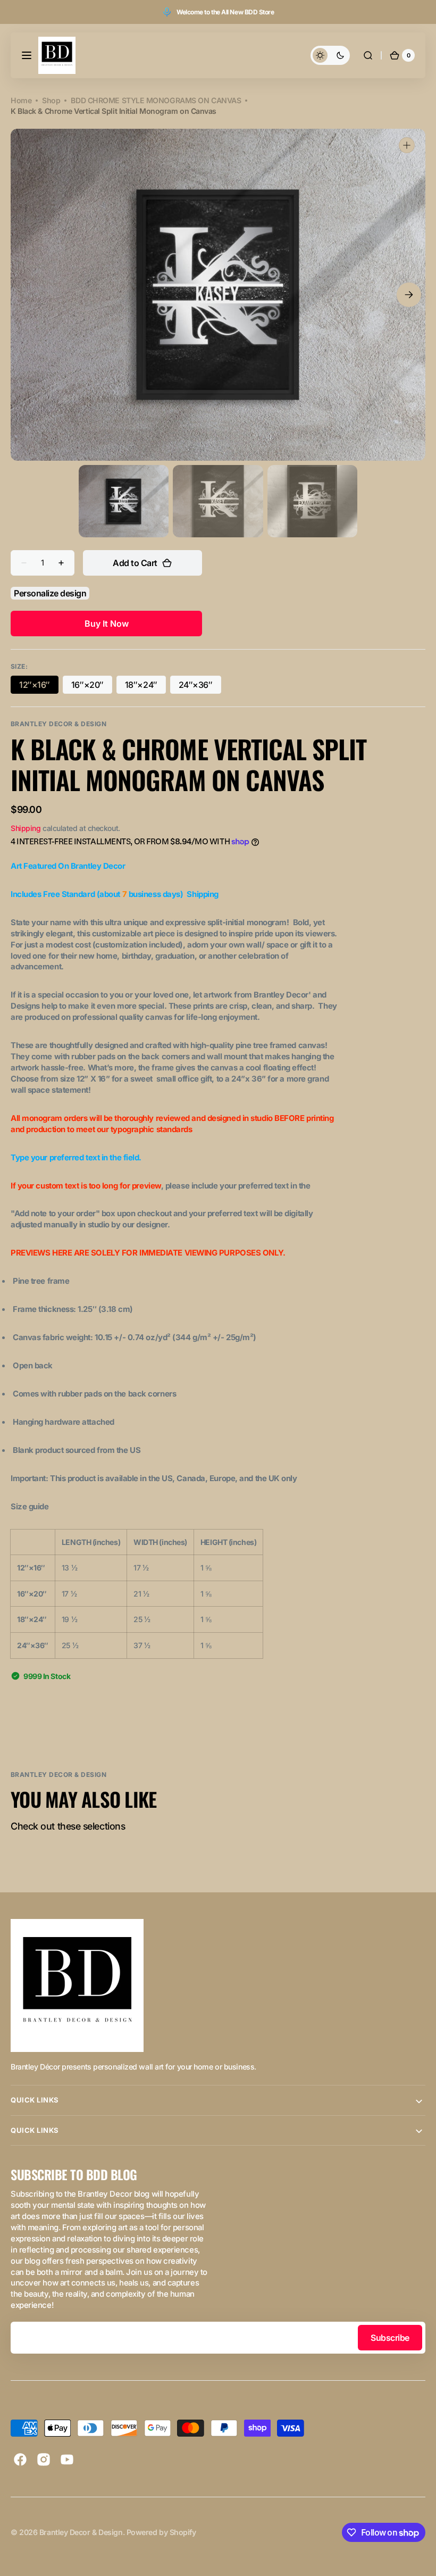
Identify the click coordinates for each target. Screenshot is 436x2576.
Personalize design (50, 593)
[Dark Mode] (330, 55)
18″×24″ (145, 687)
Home (21, 100)
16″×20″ (92, 687)
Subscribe (390, 2338)
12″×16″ (39, 687)
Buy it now (107, 624)
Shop (51, 100)
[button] (27, 55)
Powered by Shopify (161, 2532)
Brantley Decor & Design (81, 2532)
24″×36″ (200, 687)
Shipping (26, 828)
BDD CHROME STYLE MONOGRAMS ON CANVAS (156, 100)
